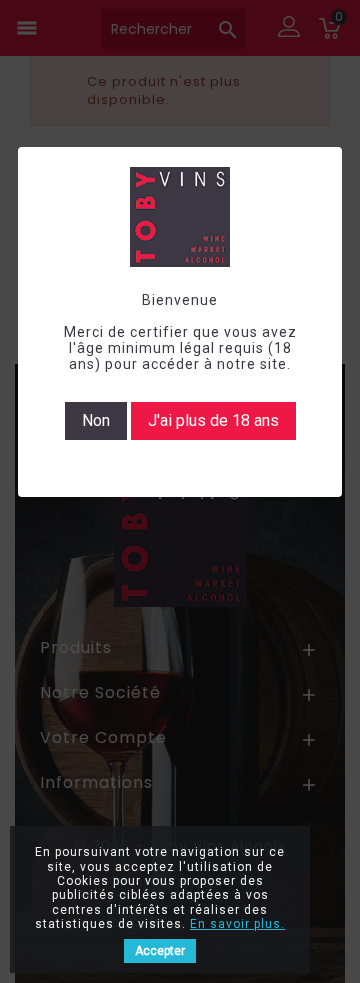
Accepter (160, 951)
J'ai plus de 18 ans (213, 420)
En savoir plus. (237, 924)
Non (96, 420)
